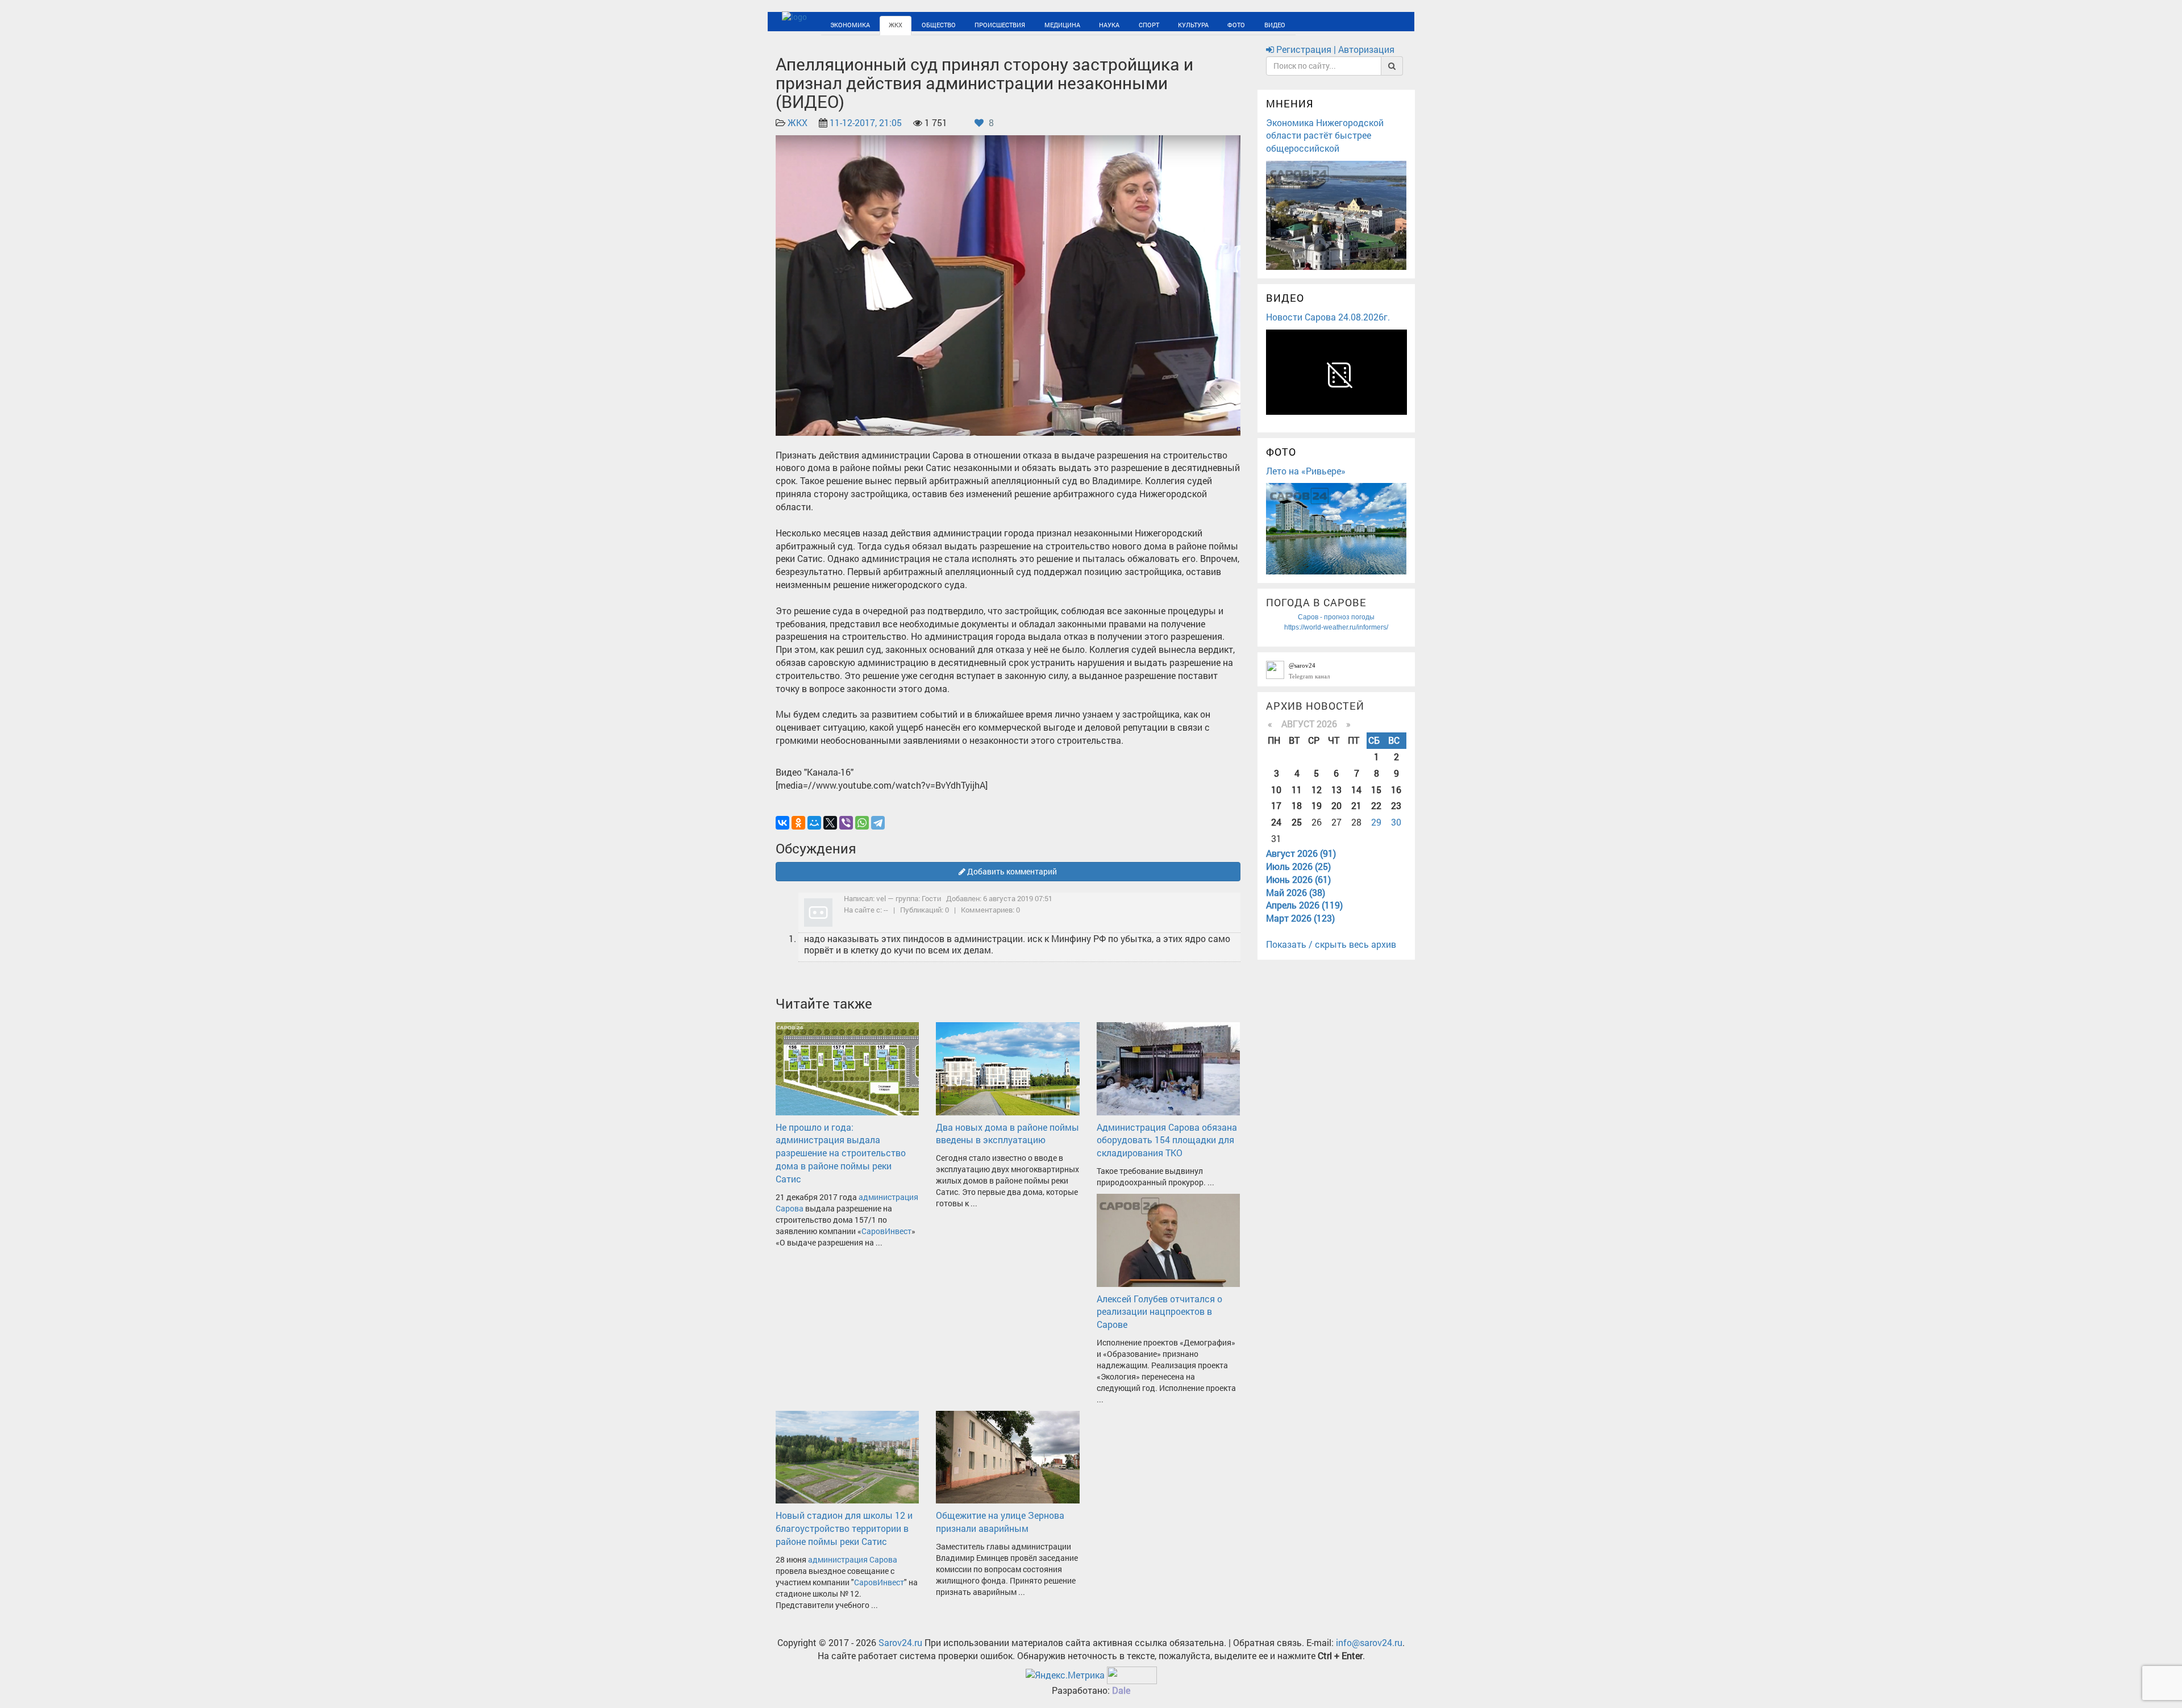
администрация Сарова (853, 1559)
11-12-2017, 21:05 (866, 122)
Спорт (1075, 24)
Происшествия (960, 24)
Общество (912, 24)
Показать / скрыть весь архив (1331, 944)
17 (1276, 805)
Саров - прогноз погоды (1336, 617)
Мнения (1290, 103)
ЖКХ (878, 24)
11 (1297, 790)
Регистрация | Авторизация (1334, 49)
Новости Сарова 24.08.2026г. (1328, 317)
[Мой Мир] (814, 823)
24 (1276, 822)
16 (1396, 790)
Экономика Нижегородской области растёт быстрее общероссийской (1325, 136)
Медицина (1008, 24)
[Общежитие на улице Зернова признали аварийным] (1007, 1456)
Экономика (843, 24)
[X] (830, 823)
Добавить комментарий (1011, 871)
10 (1276, 790)
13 (1336, 790)
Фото (1144, 24)
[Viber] (846, 823)
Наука (1045, 24)
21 (1356, 805)
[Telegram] (878, 823)
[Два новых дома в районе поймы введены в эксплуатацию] (1007, 1067)
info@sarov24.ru (1369, 1642)
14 (1356, 790)
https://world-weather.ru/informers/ (1336, 627)
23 (1396, 805)
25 (1297, 822)
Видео (1173, 24)
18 (1297, 805)
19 (1317, 805)
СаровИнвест (886, 1231)
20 (1336, 805)
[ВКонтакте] (782, 823)
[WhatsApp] (862, 823)
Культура (1110, 24)
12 (1317, 790)
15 (1376, 790)
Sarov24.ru (900, 1642)
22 (1376, 805)
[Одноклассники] (798, 823)
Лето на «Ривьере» (1306, 471)
